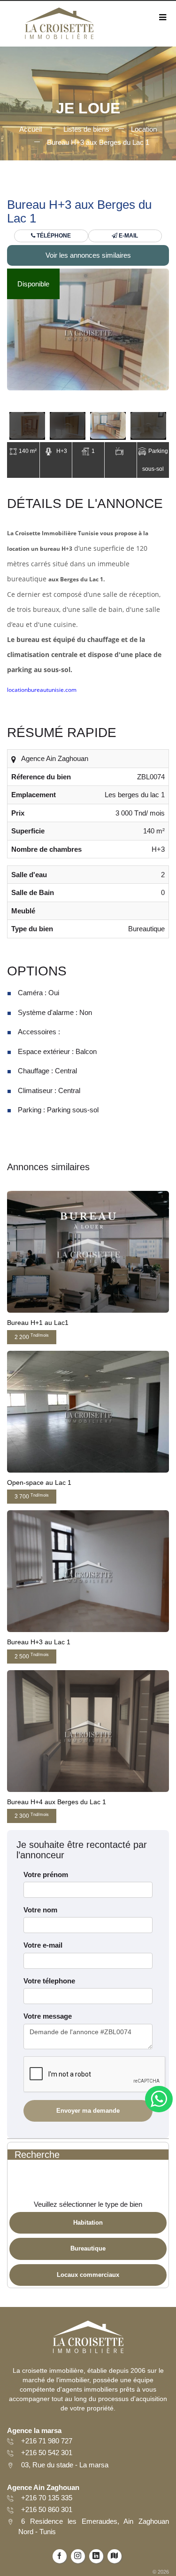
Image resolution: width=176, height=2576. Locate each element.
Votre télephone (49, 1981)
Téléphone (53, 236)
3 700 (32, 1496)
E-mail (128, 236)
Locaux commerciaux (88, 2275)
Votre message (48, 2016)
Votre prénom (46, 1875)
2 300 (32, 1816)
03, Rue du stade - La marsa (65, 2465)
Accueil (31, 129)
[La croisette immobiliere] (59, 27)
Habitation (88, 2223)
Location (144, 129)
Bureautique (88, 2248)
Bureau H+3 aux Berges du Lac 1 (98, 142)
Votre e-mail (43, 1945)
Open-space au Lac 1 (39, 1482)
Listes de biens (86, 129)
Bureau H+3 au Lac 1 (39, 1642)
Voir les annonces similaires (88, 255)
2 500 (32, 1656)
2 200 (32, 1336)
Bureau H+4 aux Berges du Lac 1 (57, 1802)
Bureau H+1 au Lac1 (38, 1323)
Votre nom (40, 1910)
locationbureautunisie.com (42, 690)
